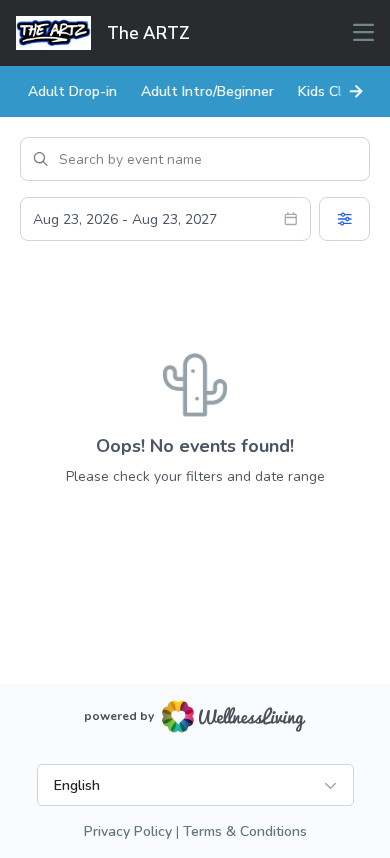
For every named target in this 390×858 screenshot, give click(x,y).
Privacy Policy (128, 831)
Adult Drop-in (72, 91)
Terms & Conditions (245, 831)
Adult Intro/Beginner (207, 91)
